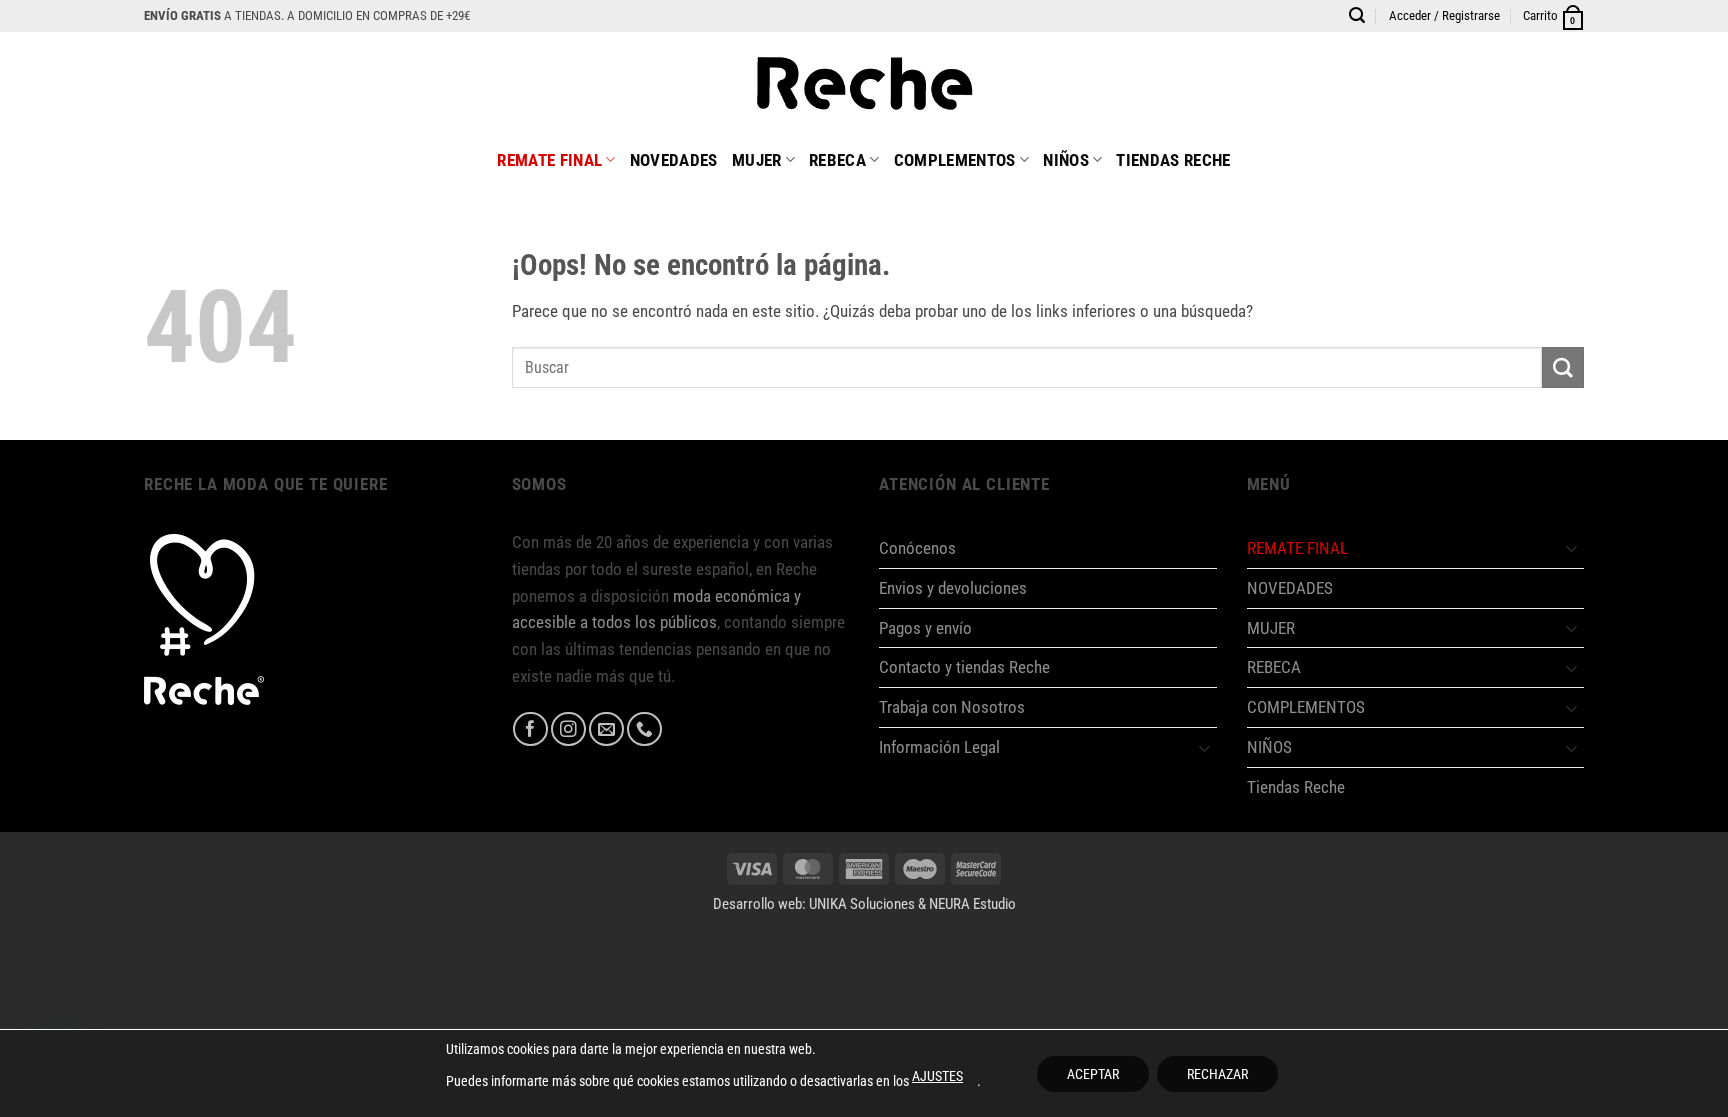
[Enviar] (1563, 367)
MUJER (757, 160)
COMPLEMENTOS (955, 160)
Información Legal (939, 747)
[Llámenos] (644, 729)
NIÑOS (1066, 160)
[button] (1444, 16)
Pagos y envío (925, 628)
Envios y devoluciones (953, 588)
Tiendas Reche (1173, 160)
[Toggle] (1205, 747)
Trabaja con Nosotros (952, 707)
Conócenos (917, 548)
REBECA (837, 160)
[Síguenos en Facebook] (530, 729)
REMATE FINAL (549, 160)
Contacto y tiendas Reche (964, 667)
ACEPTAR (1093, 1074)
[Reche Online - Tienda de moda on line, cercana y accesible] (864, 82)
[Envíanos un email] (606, 729)
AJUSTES (937, 1076)
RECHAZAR (1217, 1074)
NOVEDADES (674, 160)
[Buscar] (1357, 15)
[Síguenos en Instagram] (568, 729)
